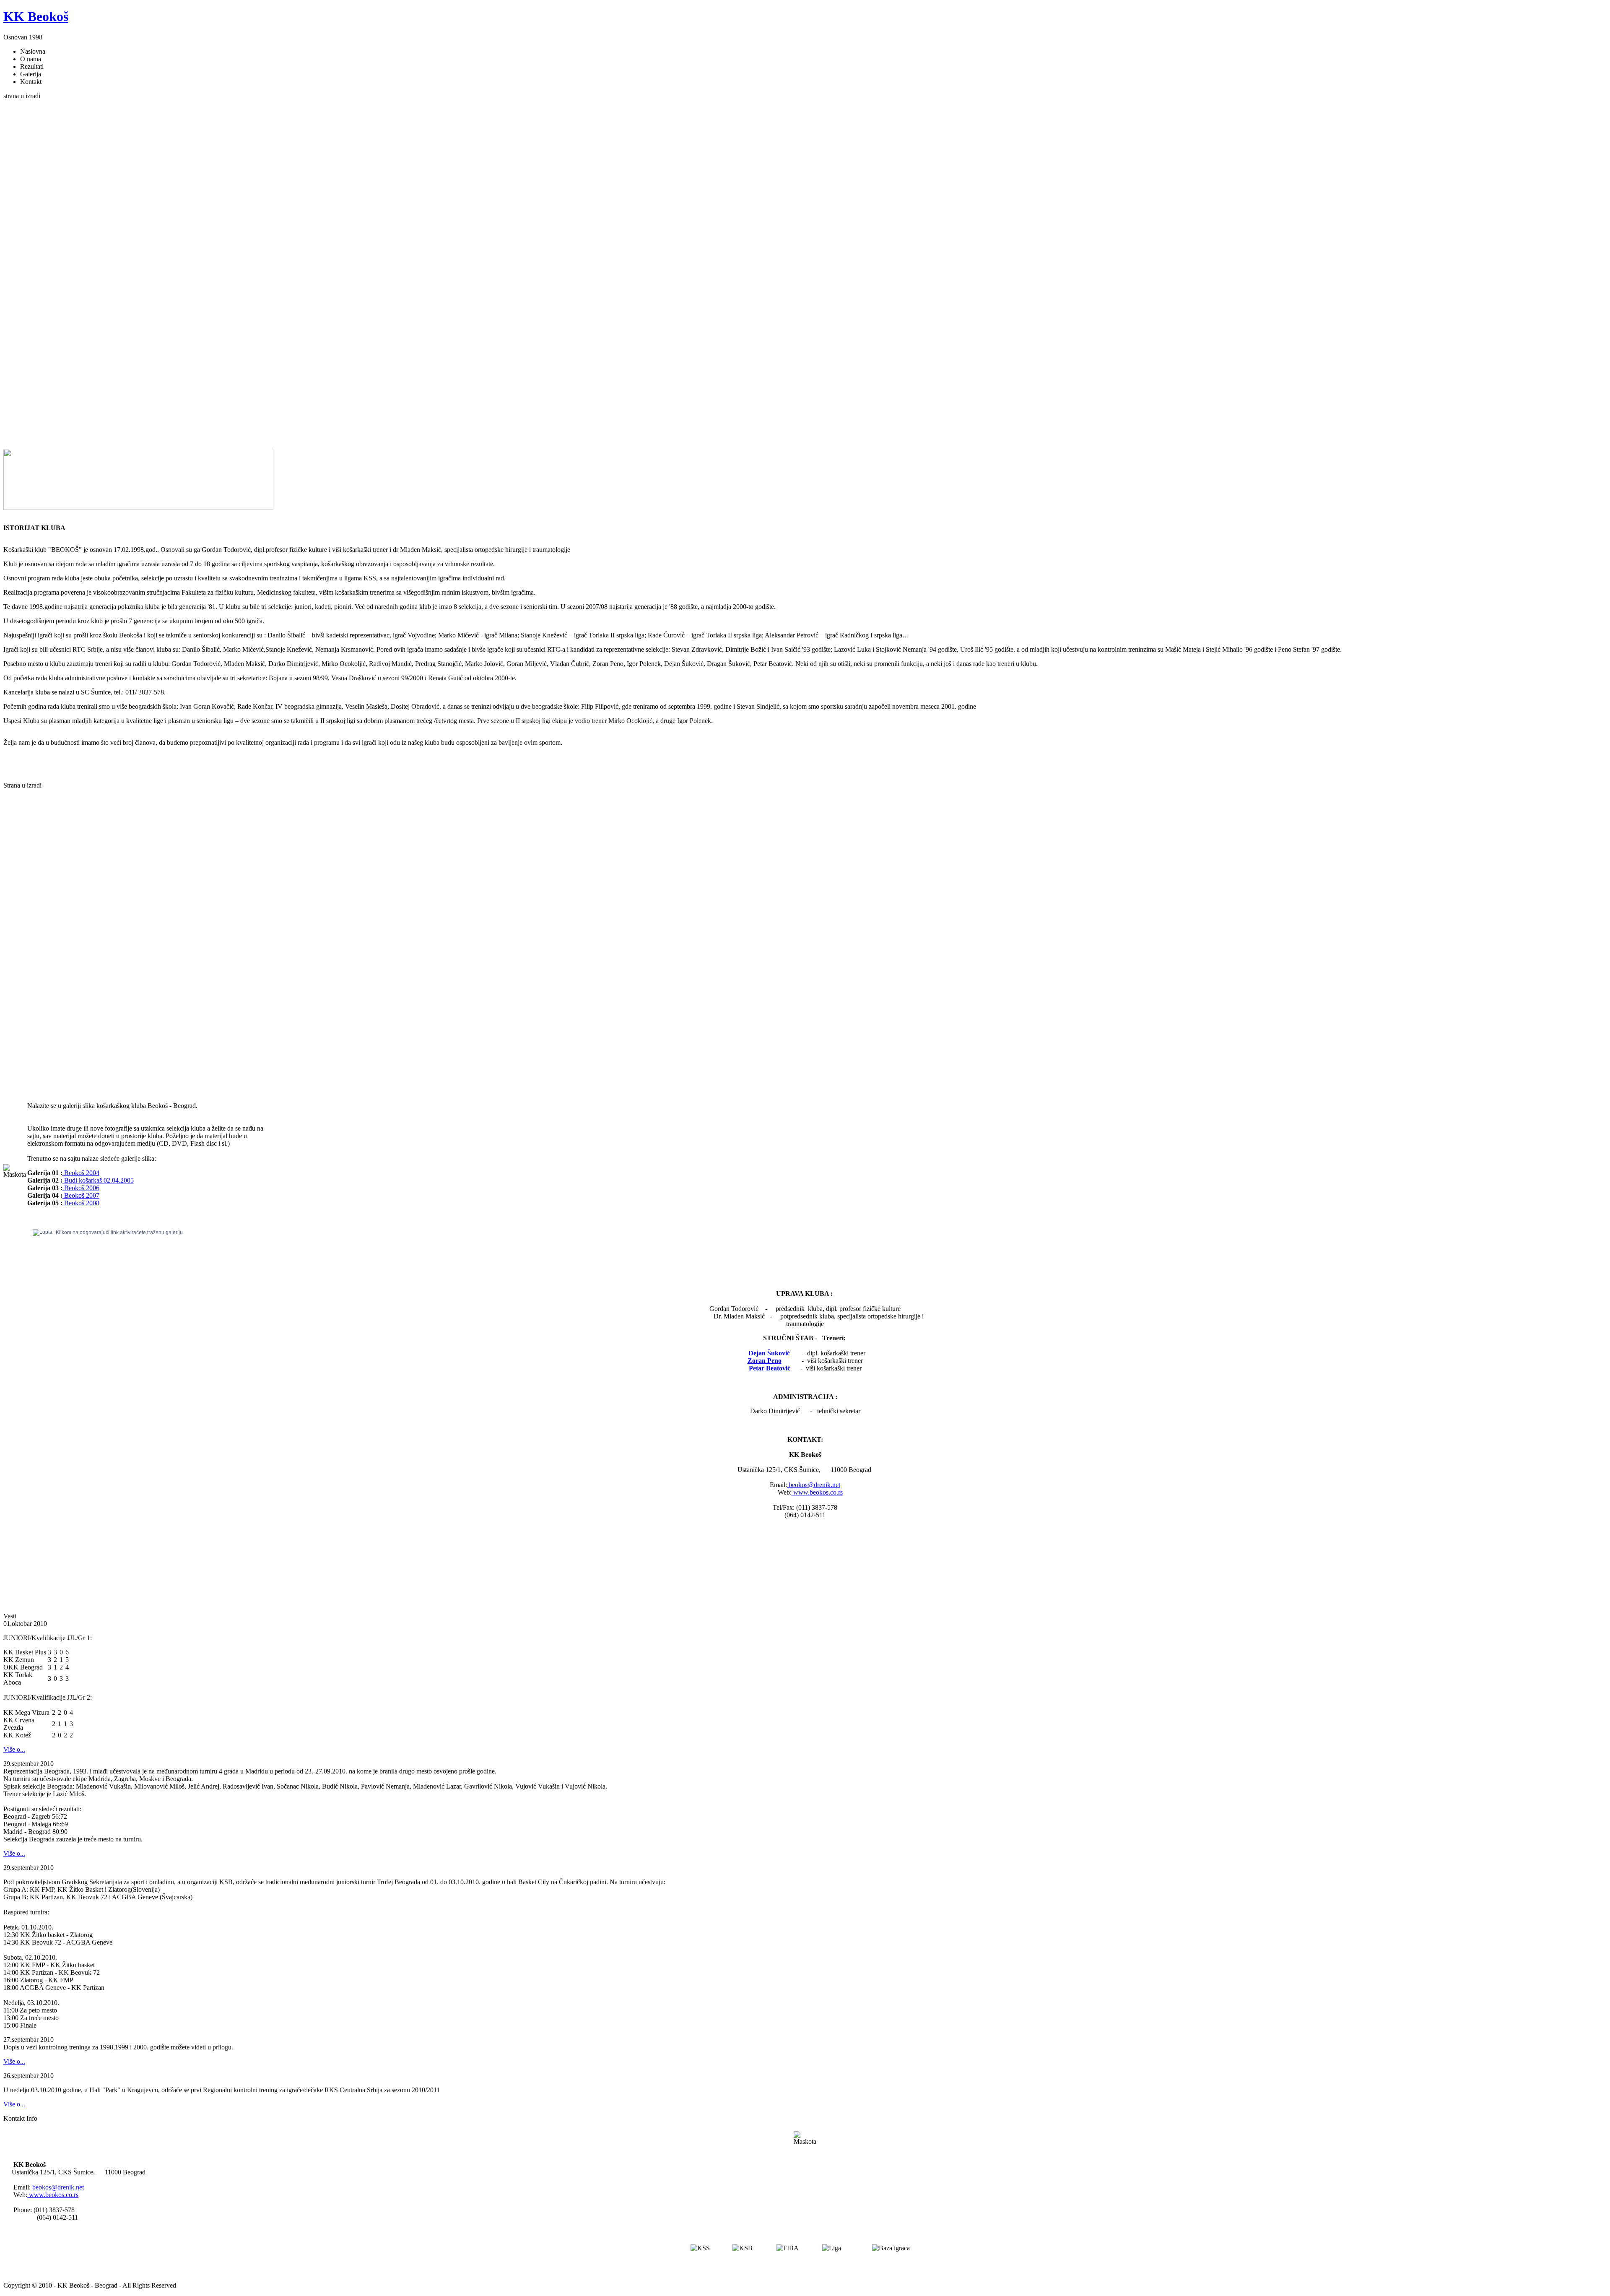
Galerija (31, 74)
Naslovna (33, 51)
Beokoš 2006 (81, 1188)
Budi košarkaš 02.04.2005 (98, 1180)
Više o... (14, 1749)
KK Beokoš (36, 16)
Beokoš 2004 (81, 1173)
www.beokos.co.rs (817, 1492)
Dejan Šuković (769, 1353)
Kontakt (31, 82)
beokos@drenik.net (814, 1485)
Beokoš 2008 (81, 1203)
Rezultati (32, 66)
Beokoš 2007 (81, 1195)
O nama (31, 59)
